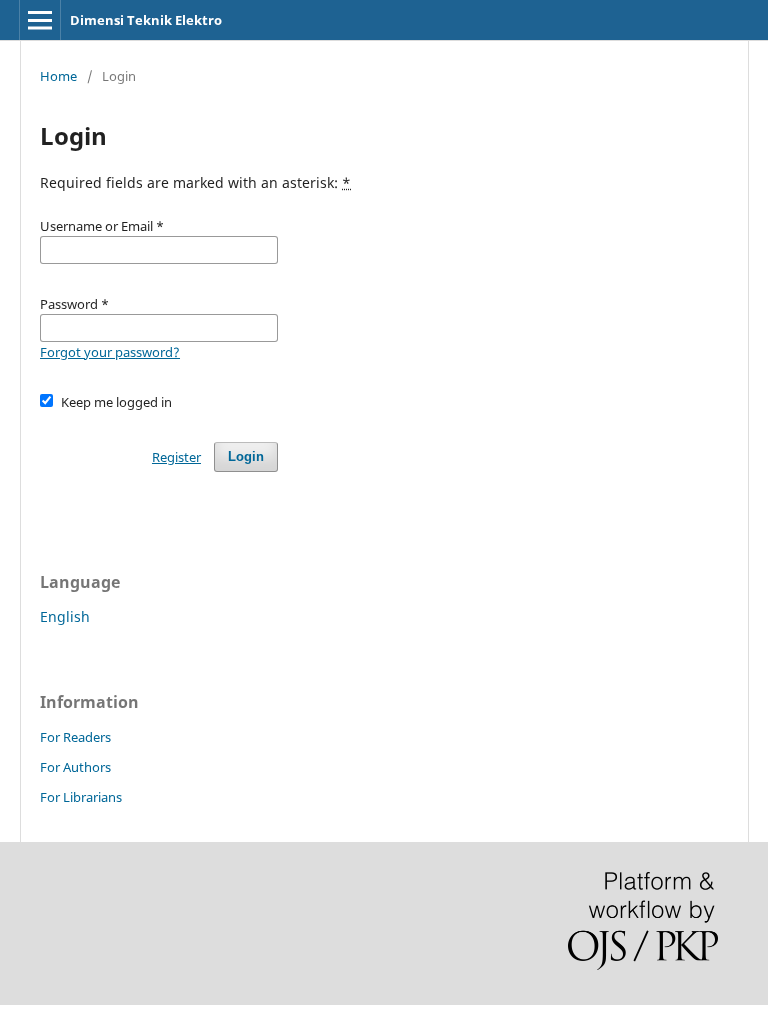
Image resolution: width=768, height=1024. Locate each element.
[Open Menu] (40, 20)
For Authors (75, 767)
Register (176, 457)
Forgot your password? (110, 352)
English (65, 616)
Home (58, 76)
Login (246, 456)
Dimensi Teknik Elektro (146, 20)
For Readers (75, 737)
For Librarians (81, 797)
